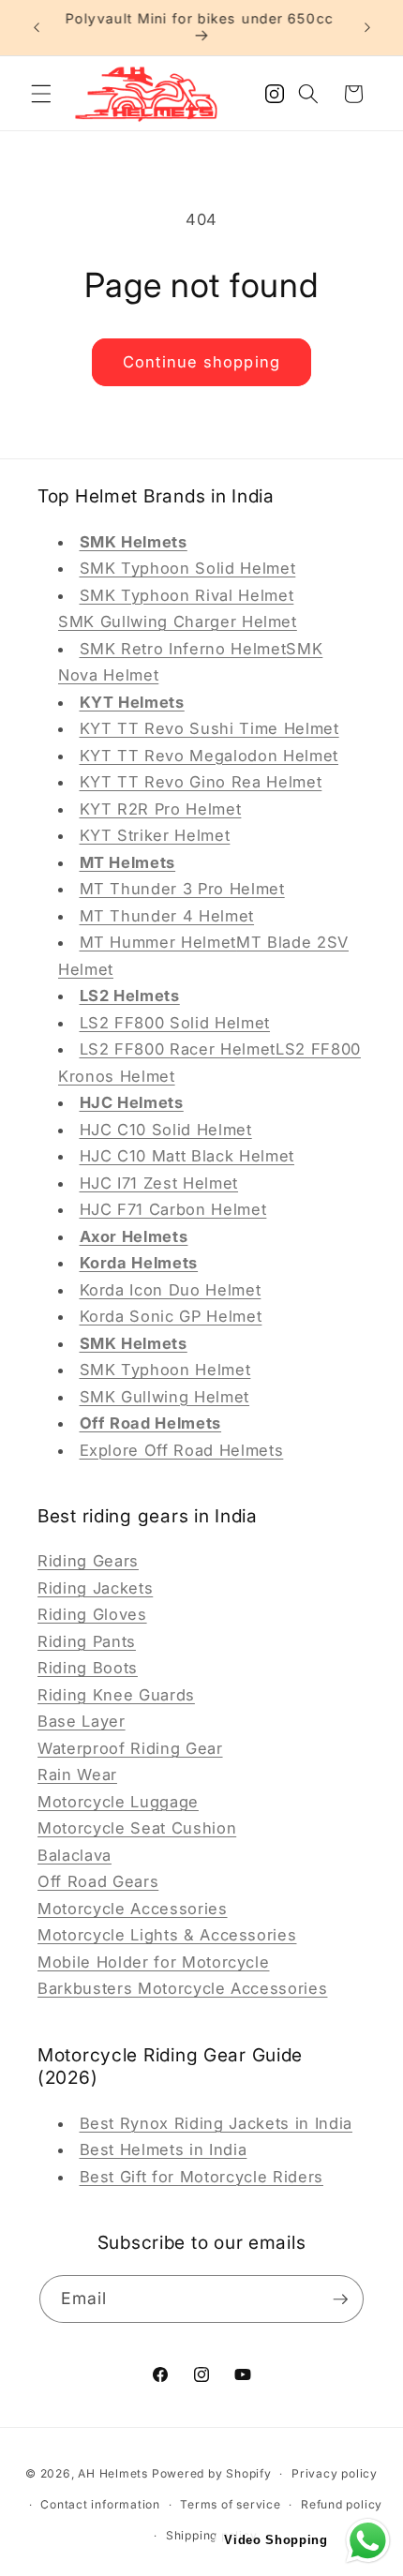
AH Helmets (113, 2473)
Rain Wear (77, 1775)
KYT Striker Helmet (155, 835)
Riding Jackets (95, 1588)
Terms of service (230, 2504)
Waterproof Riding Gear (130, 1748)
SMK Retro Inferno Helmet (183, 649)
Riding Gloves (92, 1614)
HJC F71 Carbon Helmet (173, 1209)
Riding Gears (88, 1561)
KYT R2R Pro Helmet (161, 809)
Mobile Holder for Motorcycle (153, 1962)
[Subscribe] (340, 2299)
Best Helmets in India (164, 2149)
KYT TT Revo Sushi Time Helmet (209, 728)
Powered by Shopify (212, 2473)
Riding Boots (88, 1668)
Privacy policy (335, 2473)
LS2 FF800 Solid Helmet (175, 1023)
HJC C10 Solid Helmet (166, 1130)
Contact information (100, 2504)
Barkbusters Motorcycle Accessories (182, 1988)
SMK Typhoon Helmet (165, 1370)
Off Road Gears (98, 1881)
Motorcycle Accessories (133, 1909)
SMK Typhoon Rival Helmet (187, 595)
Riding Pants (87, 1641)
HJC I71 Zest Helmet (159, 1183)
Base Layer (82, 1721)
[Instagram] (275, 99)
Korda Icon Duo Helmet (171, 1290)
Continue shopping (201, 362)
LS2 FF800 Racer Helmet (178, 1049)
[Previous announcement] (37, 27)
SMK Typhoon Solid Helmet (188, 568)
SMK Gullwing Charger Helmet (178, 622)
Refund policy (342, 2504)
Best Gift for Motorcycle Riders (201, 2177)
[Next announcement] (367, 27)
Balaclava (75, 1855)
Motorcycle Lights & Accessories (167, 1935)
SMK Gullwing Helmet (165, 1397)
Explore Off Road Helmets (182, 1450)
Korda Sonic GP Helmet (171, 1316)
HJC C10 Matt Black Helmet (187, 1156)
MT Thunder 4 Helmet (167, 916)
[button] (41, 94)
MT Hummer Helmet (158, 942)
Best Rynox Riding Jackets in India (216, 2123)
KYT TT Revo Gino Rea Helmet (201, 782)
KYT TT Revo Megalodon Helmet (209, 756)
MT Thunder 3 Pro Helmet (182, 889)
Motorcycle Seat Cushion (137, 1828)
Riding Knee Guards (116, 1695)
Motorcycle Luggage (118, 1802)
